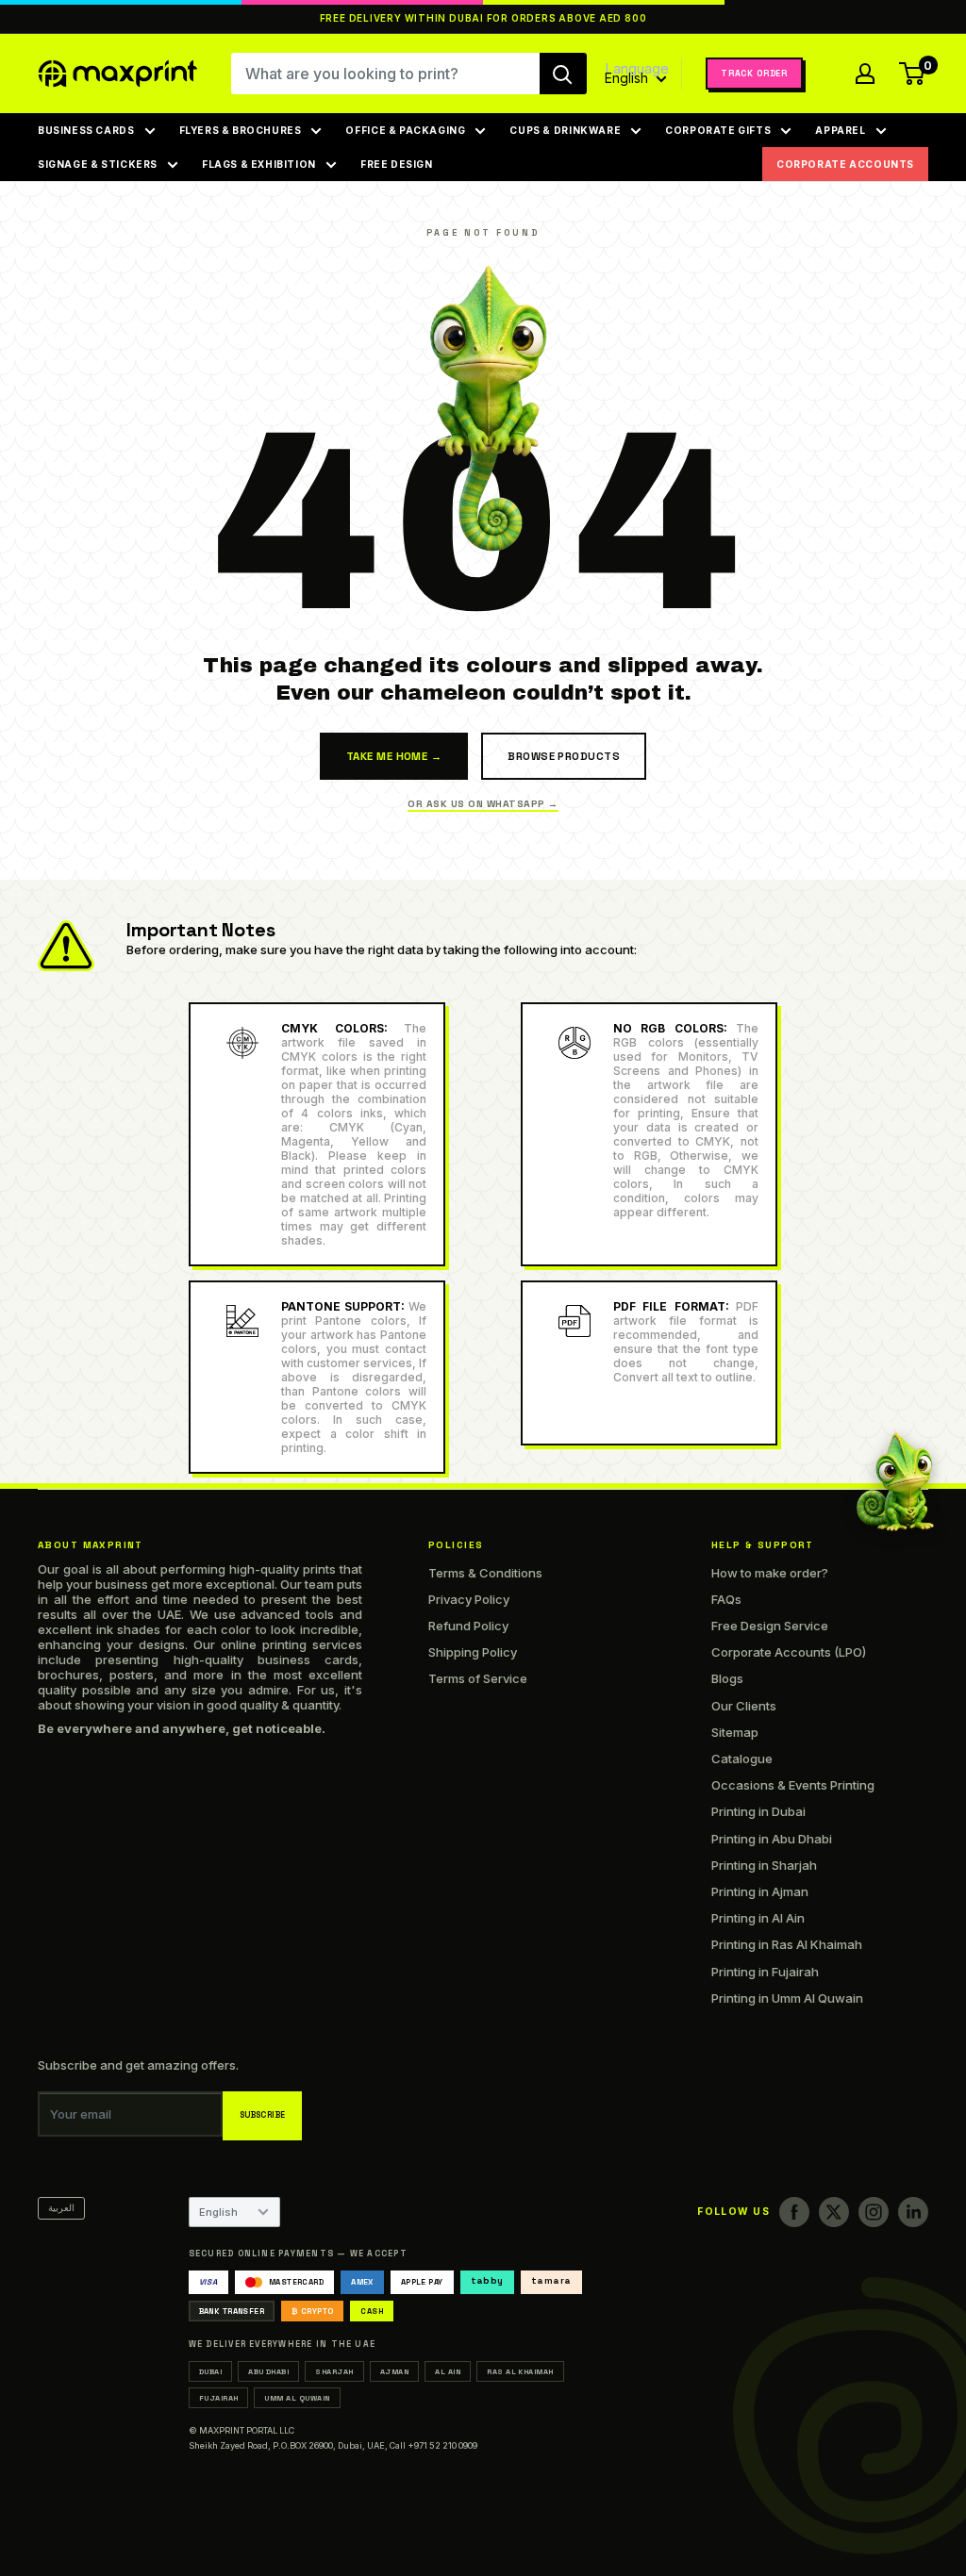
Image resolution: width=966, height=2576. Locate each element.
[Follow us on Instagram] (874, 2212)
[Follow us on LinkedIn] (913, 2212)
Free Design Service (770, 1626)
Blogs (727, 1678)
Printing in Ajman (760, 1891)
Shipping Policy (473, 1652)
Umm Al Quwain (297, 2398)
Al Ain (448, 2371)
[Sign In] (865, 74)
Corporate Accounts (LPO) (789, 1652)
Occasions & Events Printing (793, 1785)
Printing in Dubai (758, 1811)
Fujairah (219, 2398)
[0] (913, 74)
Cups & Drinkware (565, 130)
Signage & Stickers (98, 164)
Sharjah (334, 2371)
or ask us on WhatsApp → (483, 804)
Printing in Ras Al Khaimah (787, 1944)
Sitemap (735, 1732)
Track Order (754, 74)
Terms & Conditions (485, 1573)
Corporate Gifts (718, 130)
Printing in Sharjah (764, 1865)
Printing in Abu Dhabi (772, 1839)
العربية (61, 2208)
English (218, 2212)
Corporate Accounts (845, 164)
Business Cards (86, 130)
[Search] (563, 74)
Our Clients (744, 1706)
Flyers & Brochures (241, 130)
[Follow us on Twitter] (834, 2212)
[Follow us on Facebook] (794, 2212)
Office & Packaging (405, 130)
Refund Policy (468, 1626)
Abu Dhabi (268, 2371)
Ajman (394, 2371)
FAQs (726, 1599)
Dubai (210, 2371)
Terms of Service (478, 1678)
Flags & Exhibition (259, 164)
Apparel (840, 130)
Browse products (564, 756)
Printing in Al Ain (758, 1918)
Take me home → (394, 756)
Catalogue (742, 1759)
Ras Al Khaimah (520, 2371)
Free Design (397, 164)
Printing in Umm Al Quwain (787, 1998)
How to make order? (770, 1573)
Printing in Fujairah (765, 1972)
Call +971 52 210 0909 (433, 2445)
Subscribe (263, 2115)
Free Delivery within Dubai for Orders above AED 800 (483, 18)
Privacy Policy (469, 1599)
